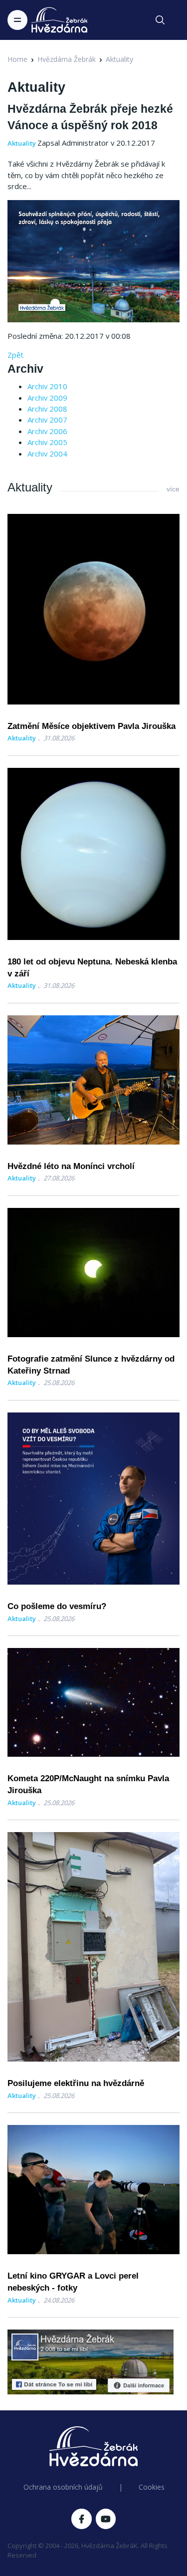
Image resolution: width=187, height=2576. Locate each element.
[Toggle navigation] (17, 20)
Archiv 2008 (47, 409)
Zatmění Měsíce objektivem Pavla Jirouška (92, 726)
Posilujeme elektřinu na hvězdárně (76, 2083)
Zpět (15, 355)
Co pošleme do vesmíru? (57, 1606)
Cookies (152, 2487)
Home (17, 59)
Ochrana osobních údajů (63, 2487)
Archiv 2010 (47, 386)
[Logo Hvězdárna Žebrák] (59, 20)
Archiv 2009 (47, 398)
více (173, 489)
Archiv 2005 (47, 442)
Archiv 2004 (47, 454)
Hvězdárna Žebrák (67, 59)
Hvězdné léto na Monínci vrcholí (71, 1166)
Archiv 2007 (47, 420)
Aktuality (119, 59)
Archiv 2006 (47, 431)
